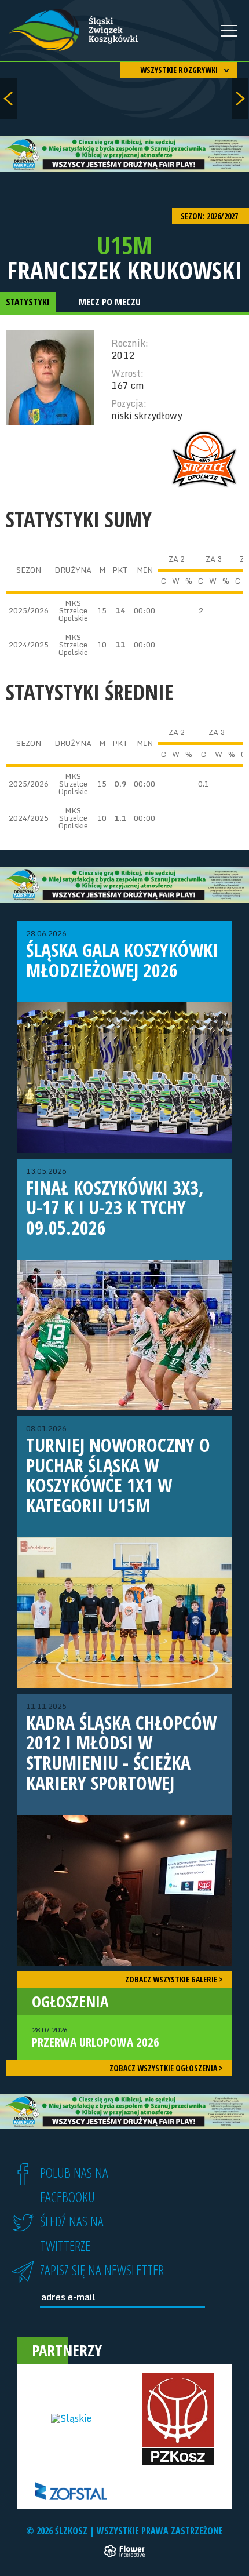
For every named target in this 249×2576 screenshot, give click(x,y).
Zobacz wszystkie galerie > (174, 1979)
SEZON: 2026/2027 (210, 216)
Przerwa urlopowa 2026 (96, 2037)
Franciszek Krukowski (124, 270)
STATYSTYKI (28, 302)
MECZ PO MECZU (110, 302)
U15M (124, 245)
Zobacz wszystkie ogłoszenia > (166, 2068)
